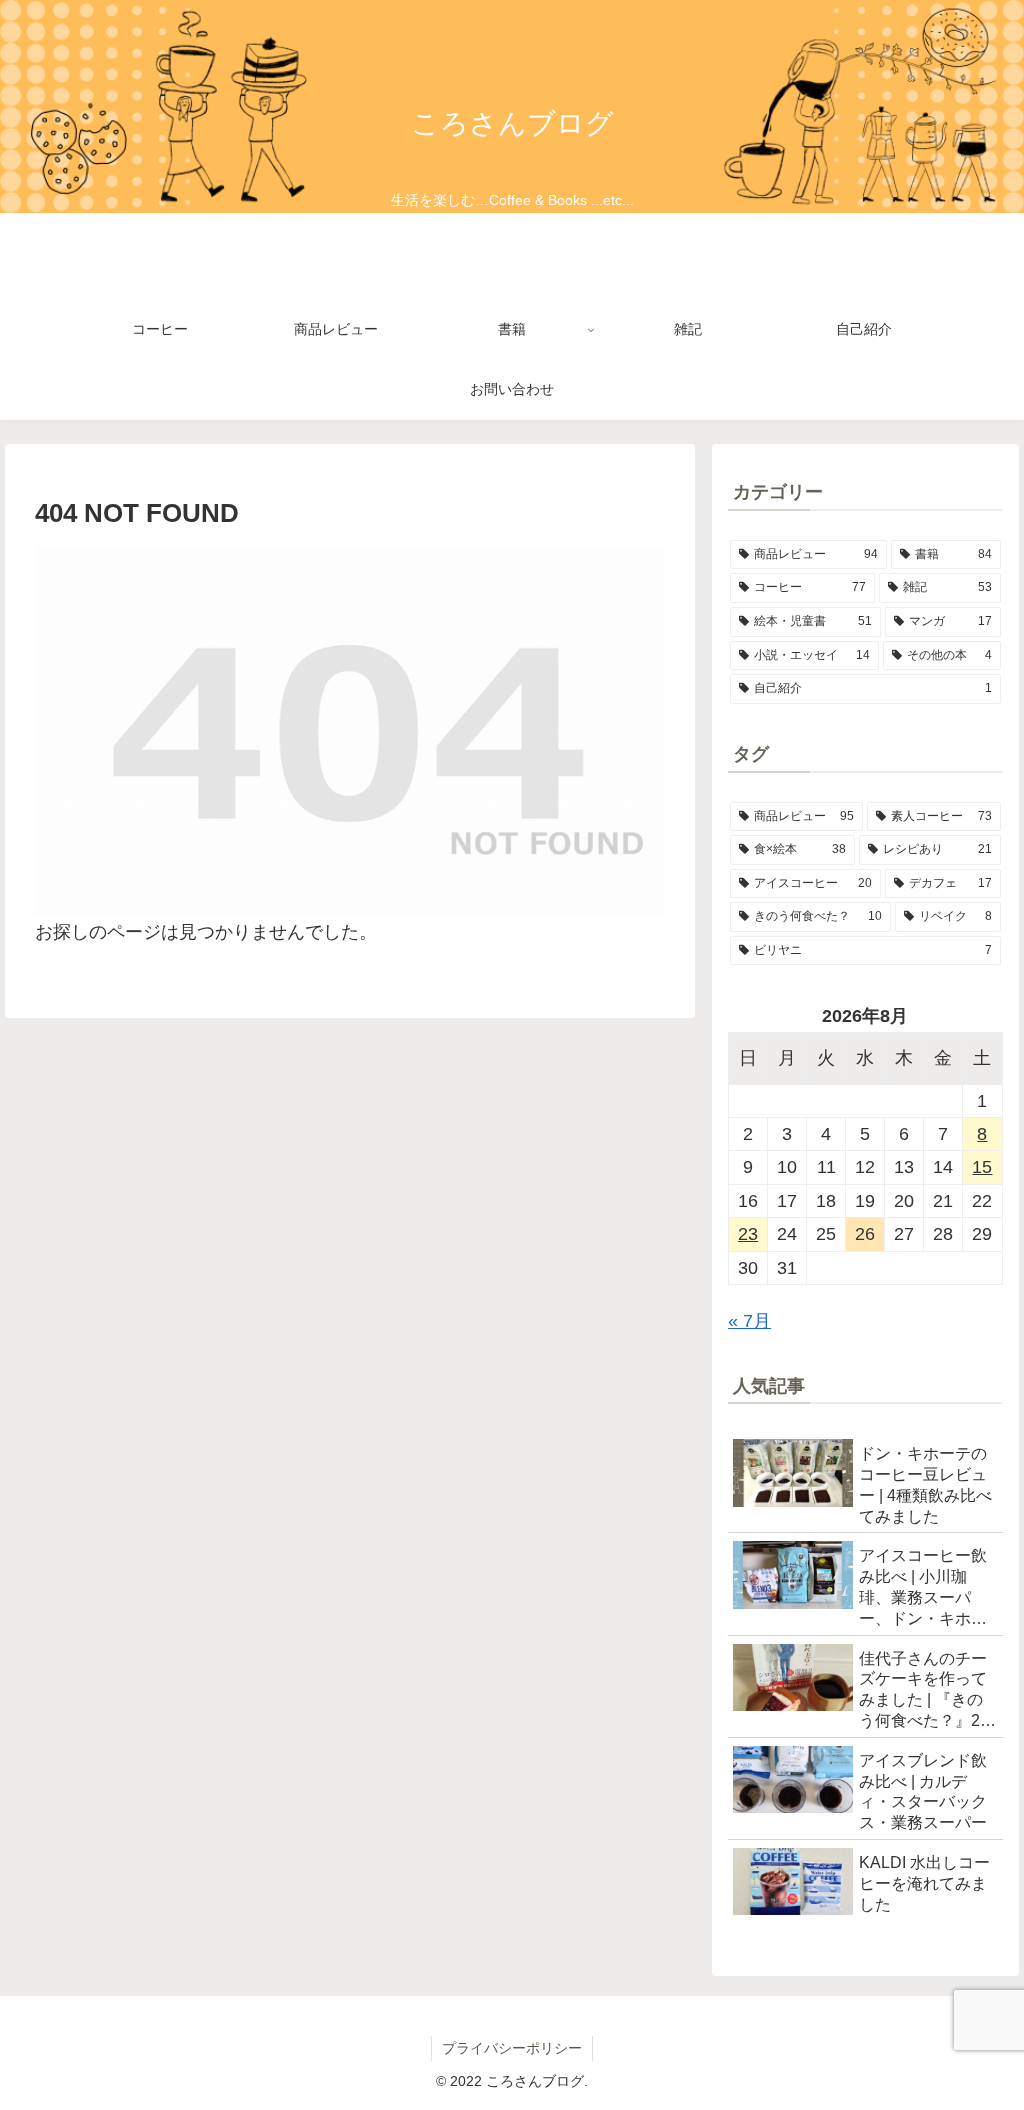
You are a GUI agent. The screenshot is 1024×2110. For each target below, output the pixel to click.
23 (748, 1234)
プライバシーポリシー (512, 2048)
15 (982, 1167)
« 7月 (749, 1321)
